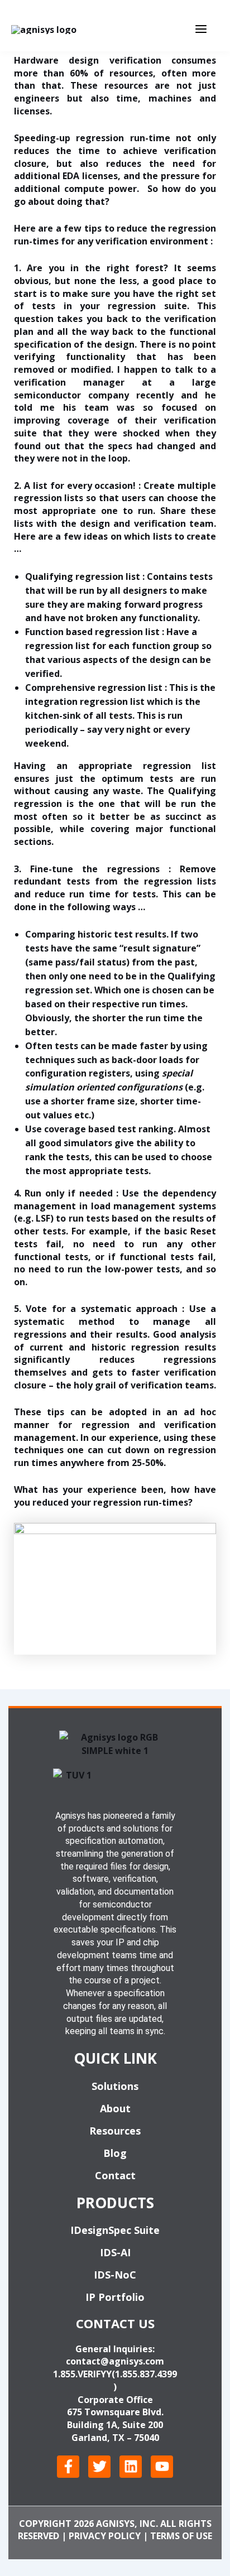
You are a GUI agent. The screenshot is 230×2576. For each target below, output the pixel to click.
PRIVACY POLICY (105, 2536)
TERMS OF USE (181, 2536)
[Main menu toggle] (201, 29)
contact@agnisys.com (115, 2361)
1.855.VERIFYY (82, 2374)
